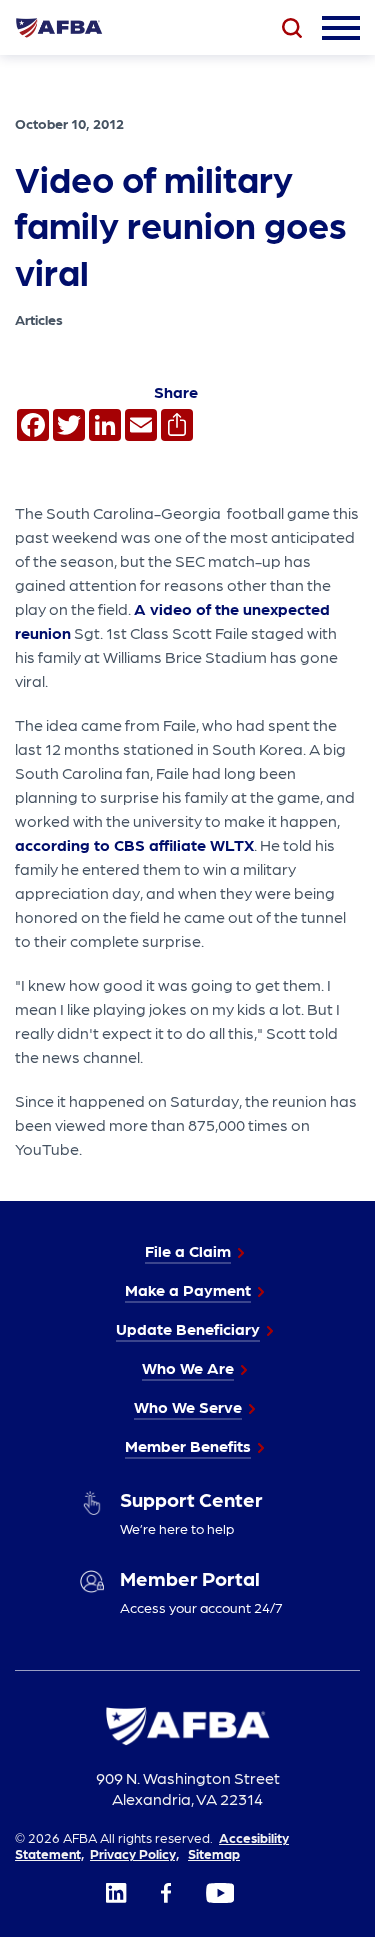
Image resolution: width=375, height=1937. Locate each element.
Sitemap (214, 1853)
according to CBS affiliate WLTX (134, 844)
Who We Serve (188, 1406)
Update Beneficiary (188, 1328)
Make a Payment (188, 1289)
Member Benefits (188, 1445)
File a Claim (188, 1250)
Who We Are (188, 1367)
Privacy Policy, (134, 1853)
